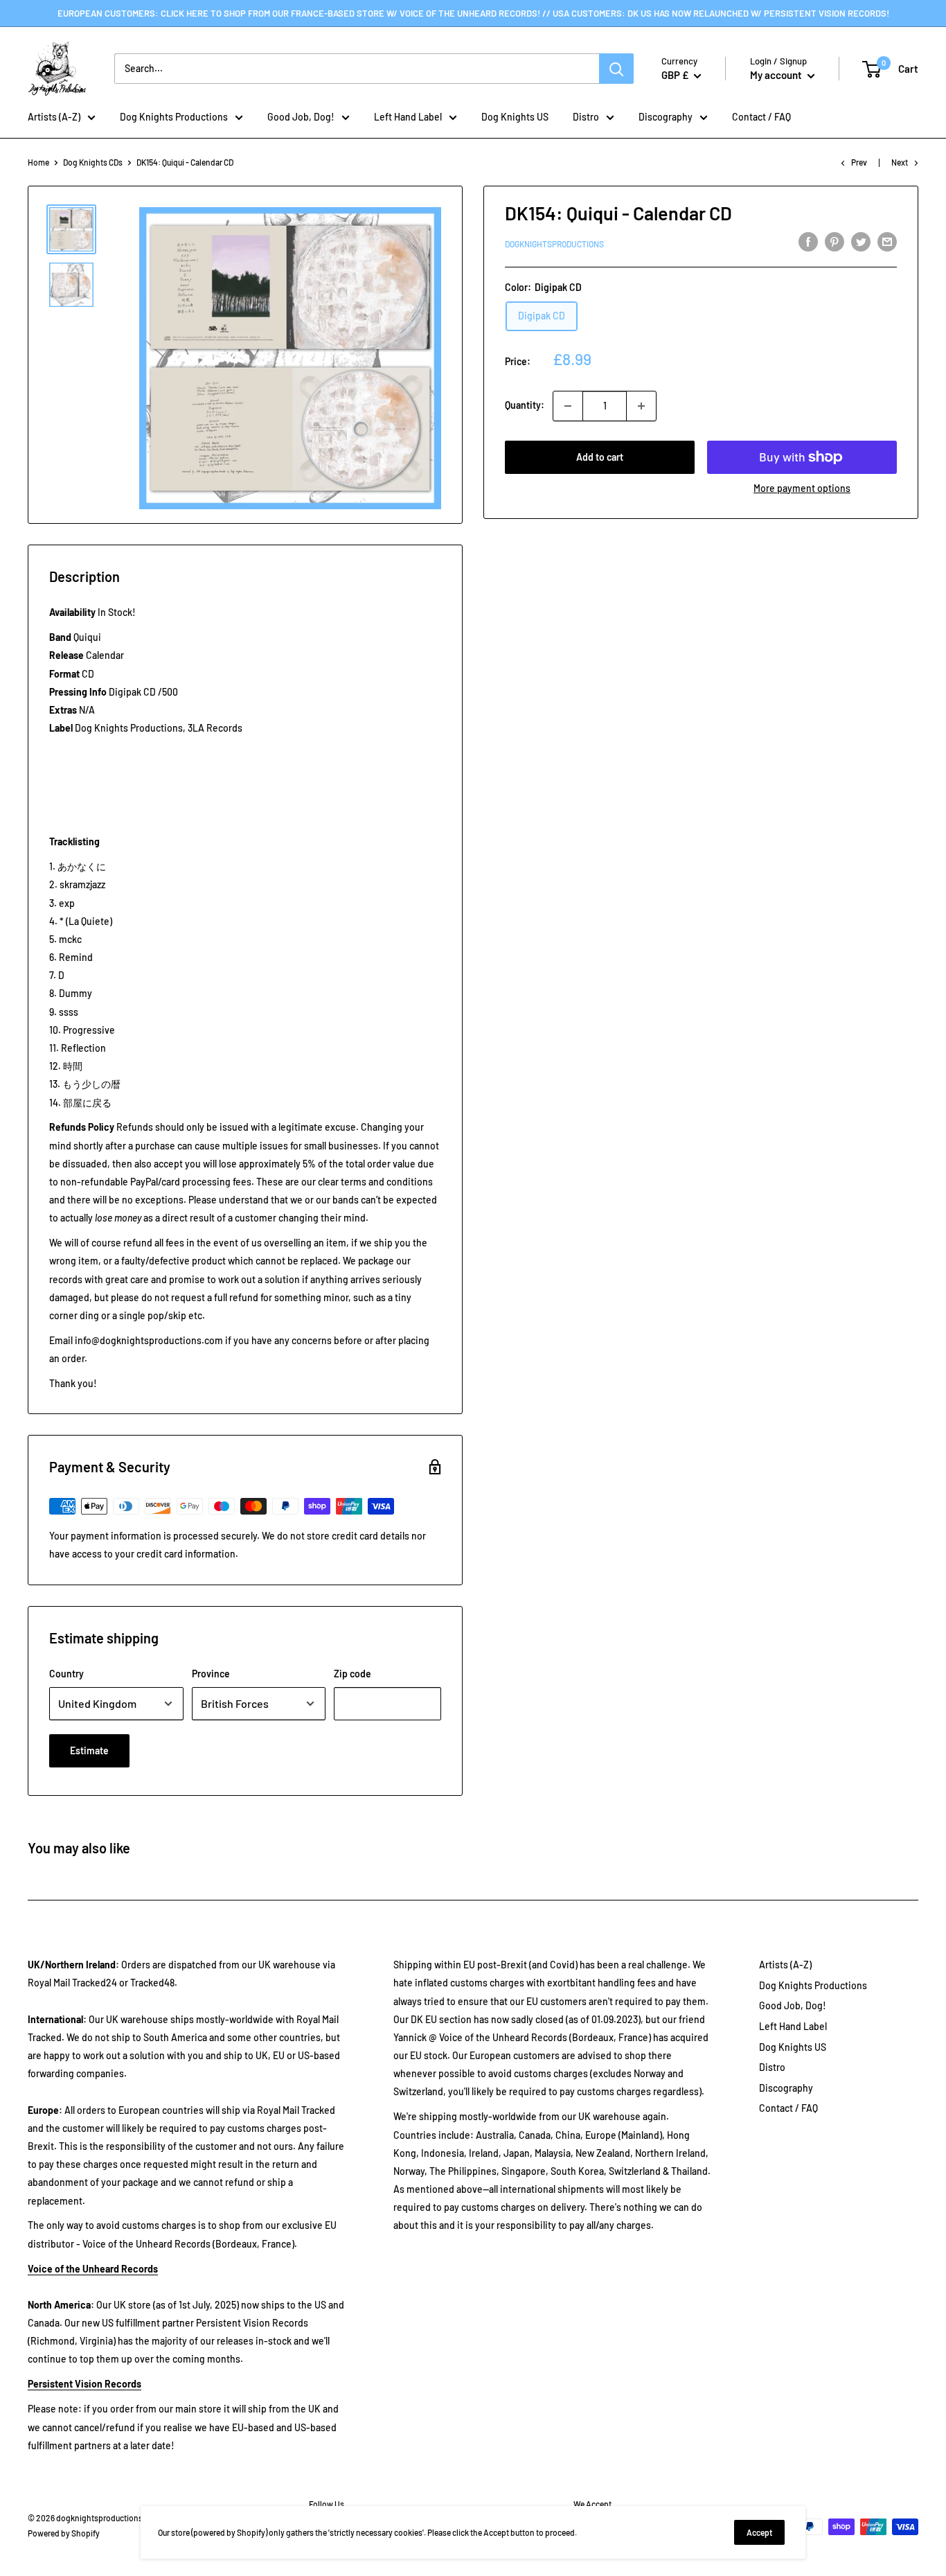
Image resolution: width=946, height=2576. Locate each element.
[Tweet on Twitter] (861, 242)
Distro (586, 117)
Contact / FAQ (761, 117)
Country (66, 1674)
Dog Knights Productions (174, 117)
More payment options (802, 488)
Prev (859, 162)
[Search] (616, 69)
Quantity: (525, 406)
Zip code (352, 1674)
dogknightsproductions (554, 244)
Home (38, 162)
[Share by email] (887, 242)
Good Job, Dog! (301, 117)
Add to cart (600, 457)
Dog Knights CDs (93, 162)
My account (777, 75)
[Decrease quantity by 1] (568, 406)
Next (900, 162)
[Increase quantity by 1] (641, 406)
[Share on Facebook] (808, 242)
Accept (759, 2532)
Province (211, 1674)
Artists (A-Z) (54, 117)
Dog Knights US (515, 117)
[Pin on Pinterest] (835, 242)
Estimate (89, 1750)
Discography (666, 117)
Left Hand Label (408, 117)
